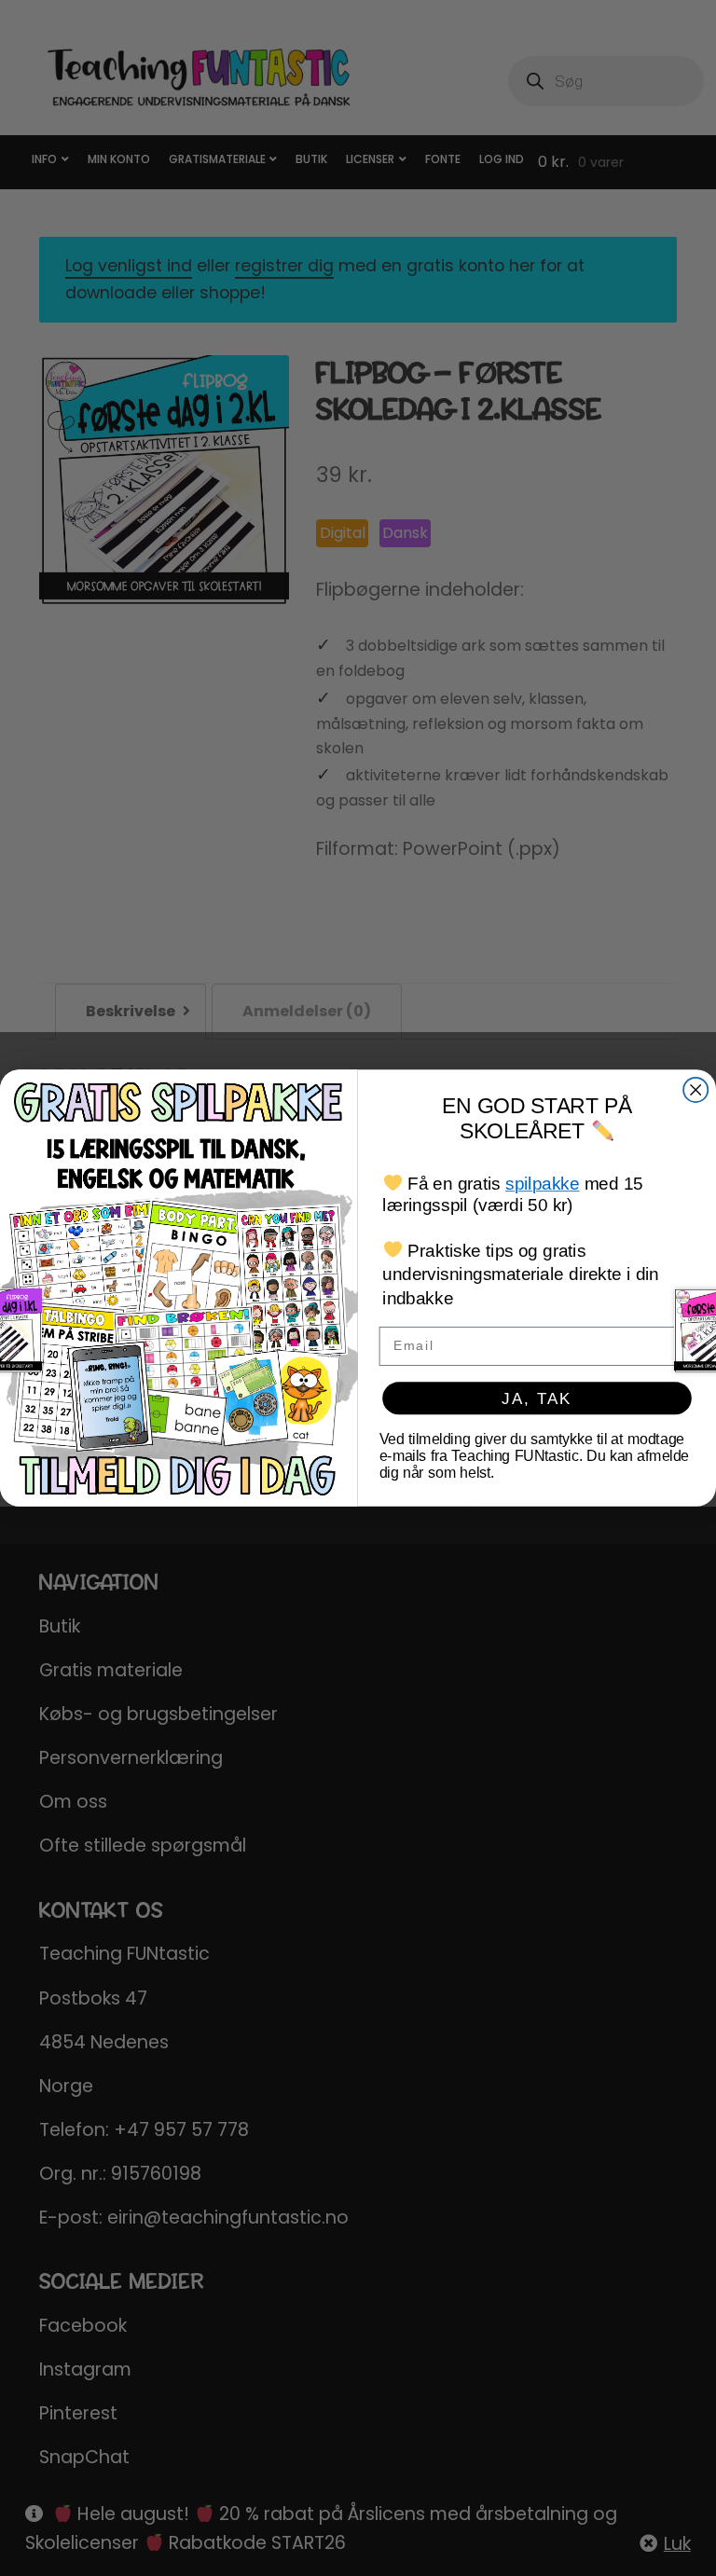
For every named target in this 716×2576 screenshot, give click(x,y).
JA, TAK (537, 1398)
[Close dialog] (695, 1090)
